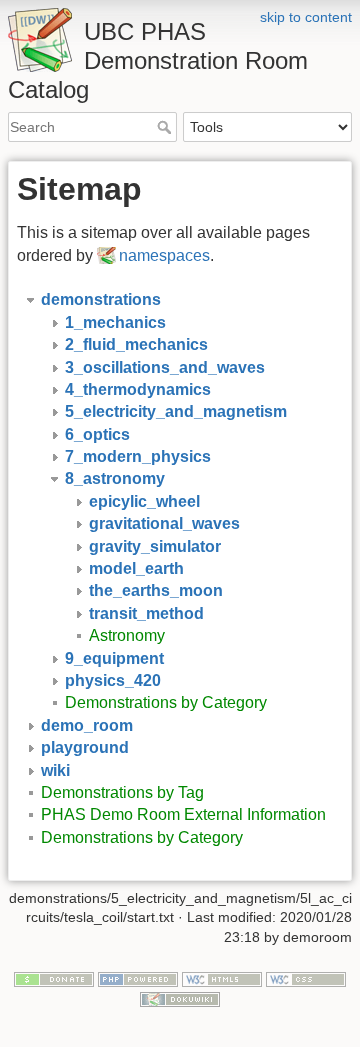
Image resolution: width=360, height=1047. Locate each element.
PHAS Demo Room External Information (183, 814)
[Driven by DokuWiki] (180, 998)
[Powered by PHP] (138, 979)
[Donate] (54, 979)
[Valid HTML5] (222, 979)
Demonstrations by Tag (122, 792)
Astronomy (127, 635)
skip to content (306, 17)
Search (166, 127)
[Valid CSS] (306, 979)
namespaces (164, 255)
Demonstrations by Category (166, 702)
